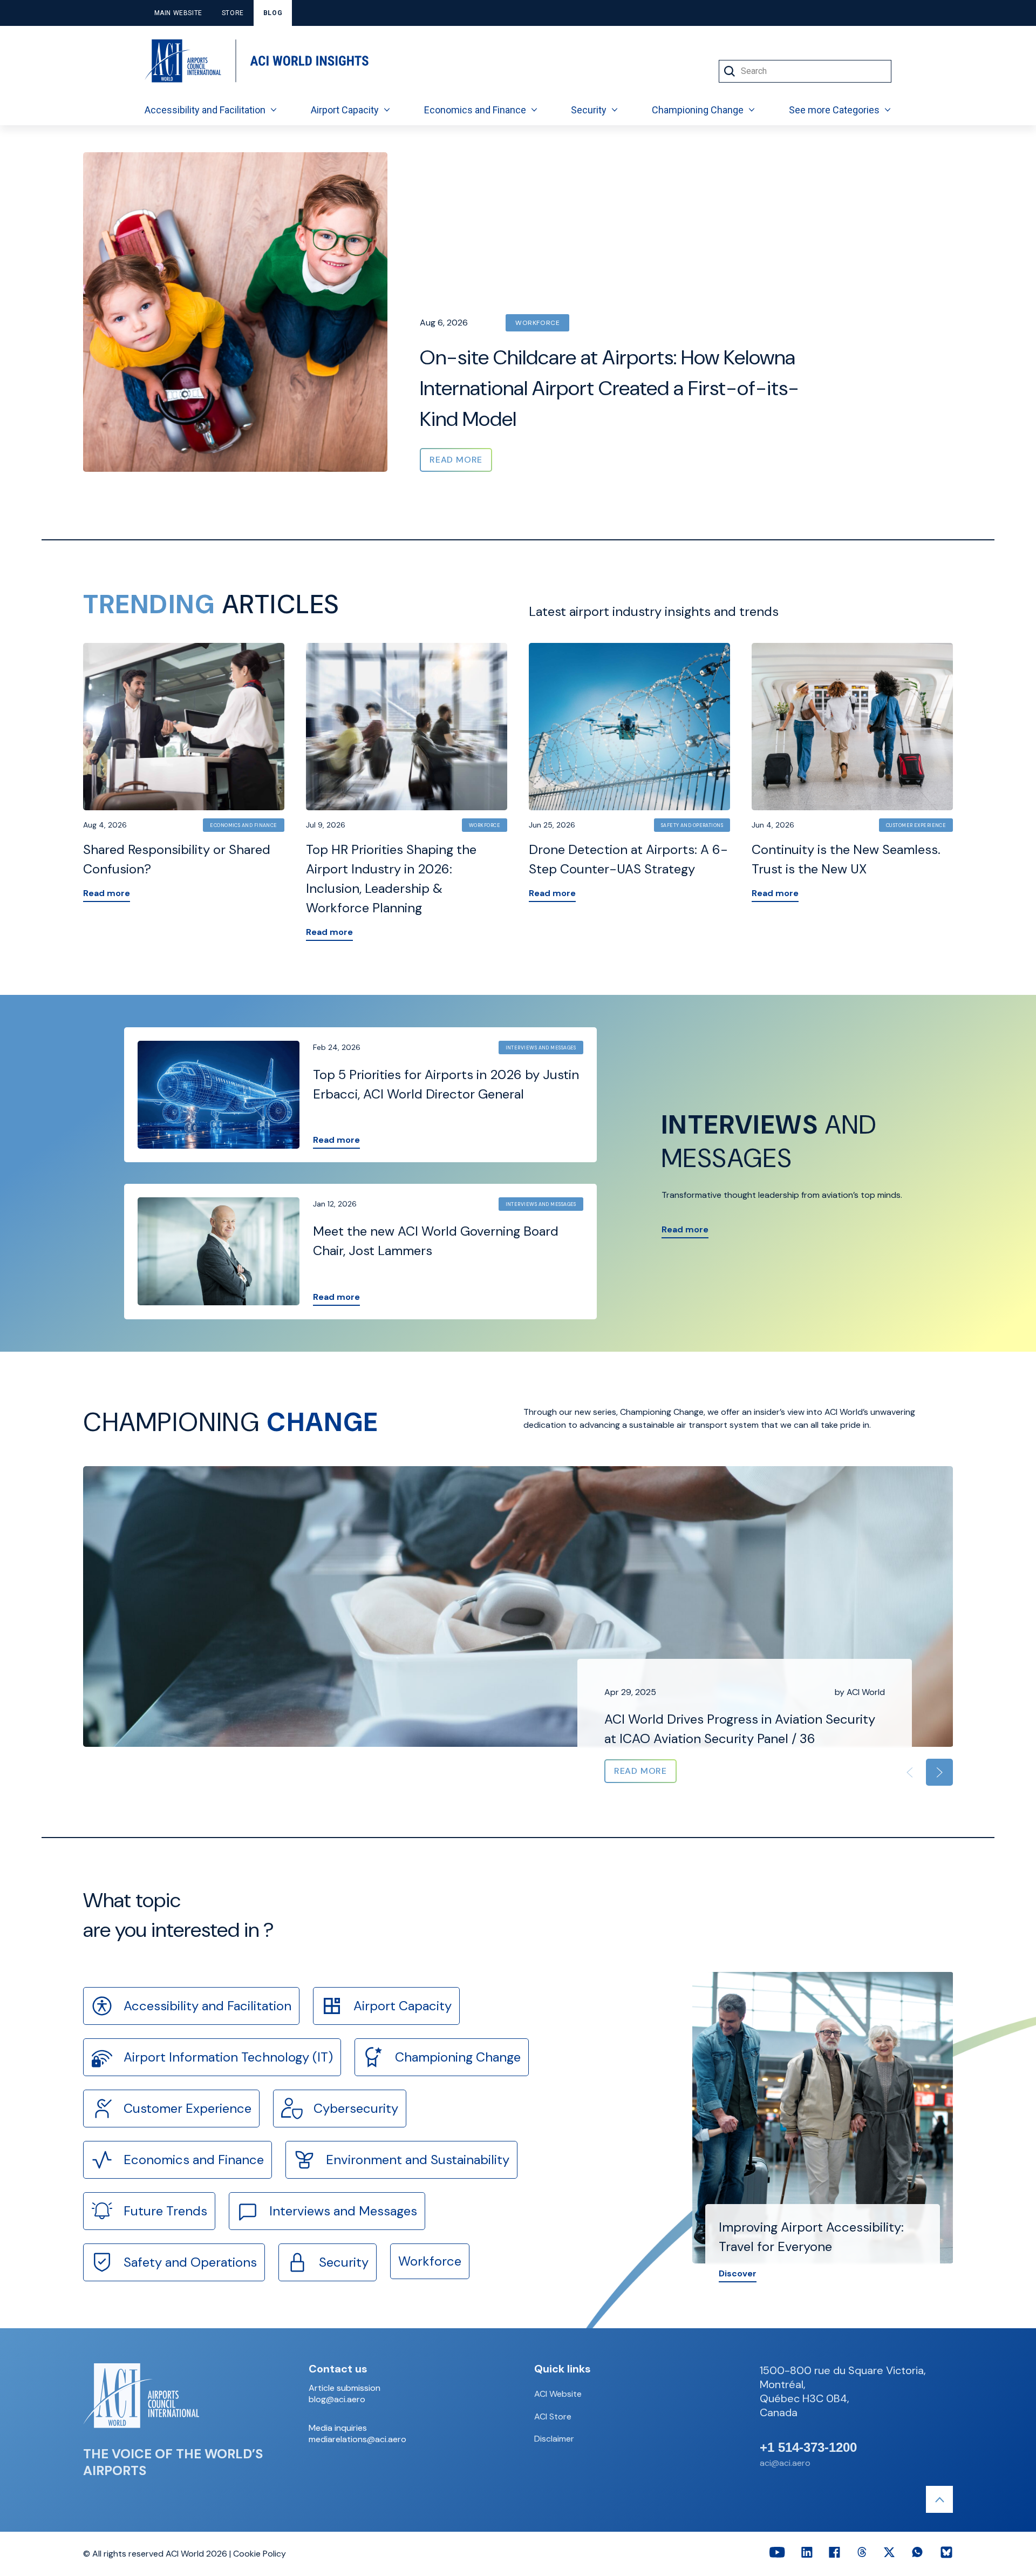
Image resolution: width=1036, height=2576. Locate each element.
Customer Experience (916, 825)
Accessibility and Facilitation (205, 110)
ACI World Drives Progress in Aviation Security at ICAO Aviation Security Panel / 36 (740, 1729)
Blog (273, 13)
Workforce (537, 323)
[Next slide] (939, 1772)
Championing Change (698, 110)
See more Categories (834, 110)
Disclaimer (554, 2439)
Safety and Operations (692, 825)
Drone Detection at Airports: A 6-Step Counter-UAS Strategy (628, 859)
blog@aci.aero (337, 2399)
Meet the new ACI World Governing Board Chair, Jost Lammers (436, 1241)
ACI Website (558, 2394)
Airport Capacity (345, 110)
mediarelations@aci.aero (357, 2439)
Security (589, 110)
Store (233, 13)
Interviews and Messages (541, 1048)
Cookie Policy (260, 2554)
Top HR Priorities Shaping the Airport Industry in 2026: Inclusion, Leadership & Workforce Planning (391, 879)
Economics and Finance (475, 110)
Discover (738, 2273)
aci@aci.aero (785, 2463)
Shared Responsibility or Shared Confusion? (177, 859)
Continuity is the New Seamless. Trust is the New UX (846, 859)
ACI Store (553, 2416)
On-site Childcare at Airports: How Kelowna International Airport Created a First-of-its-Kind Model (609, 388)
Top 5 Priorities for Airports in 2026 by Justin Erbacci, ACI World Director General (446, 1084)
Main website (178, 13)
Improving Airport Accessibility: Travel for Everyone (811, 2237)
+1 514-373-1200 (808, 2448)
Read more (107, 893)
